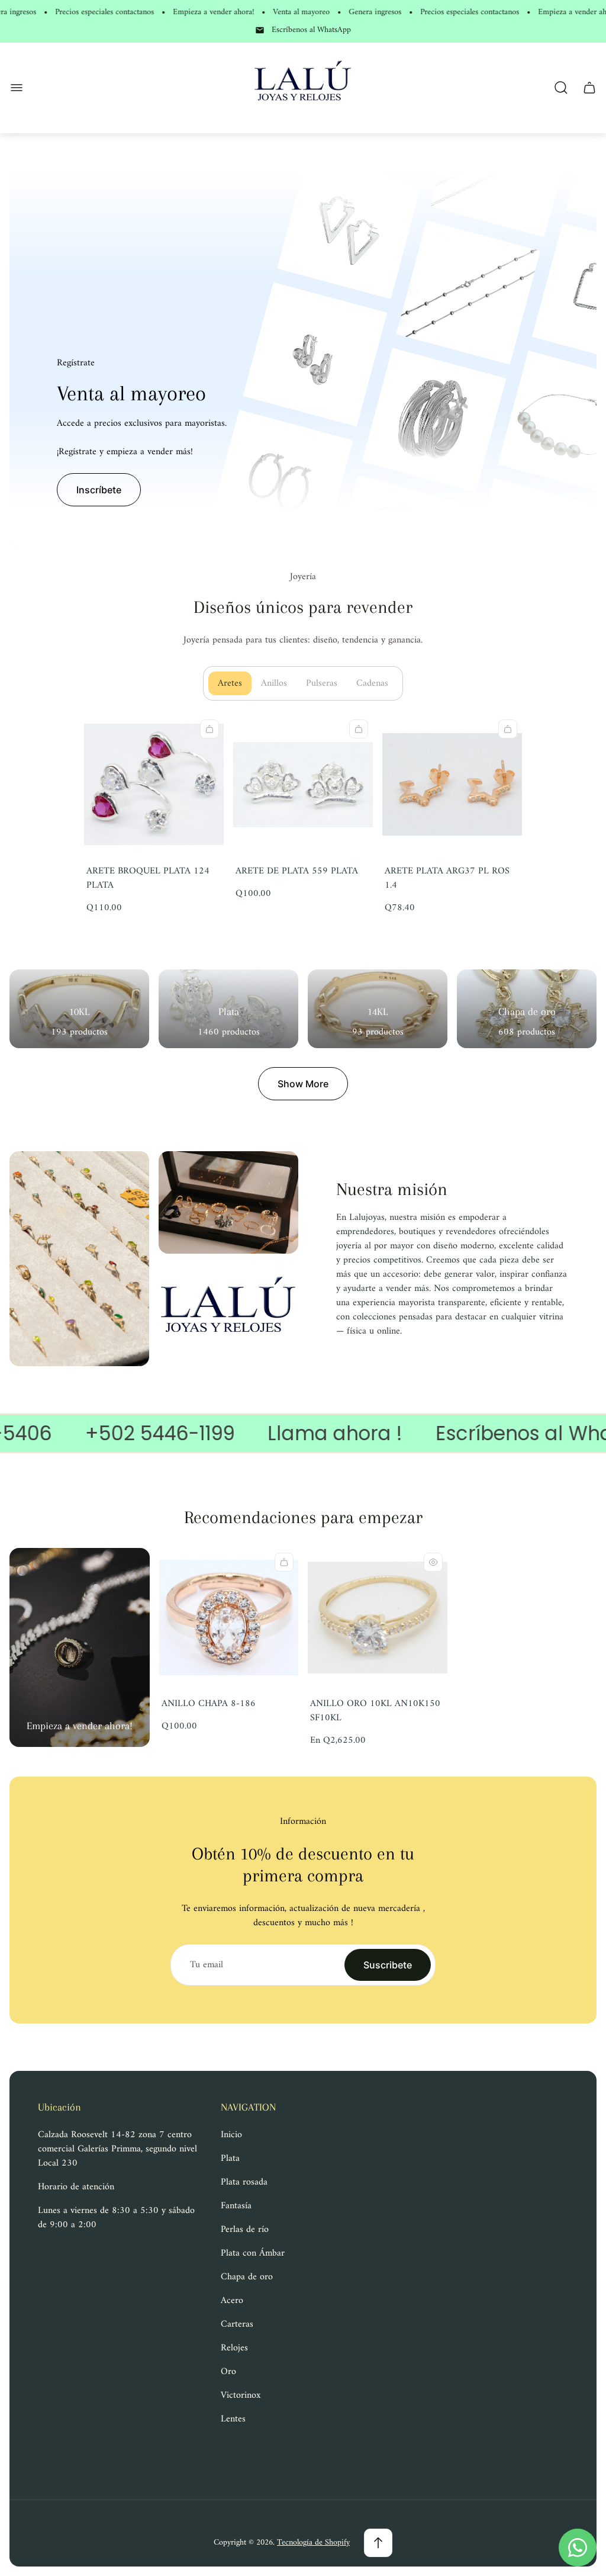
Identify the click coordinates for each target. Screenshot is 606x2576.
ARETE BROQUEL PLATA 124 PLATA (148, 878)
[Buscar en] (561, 88)
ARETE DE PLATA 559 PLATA (297, 871)
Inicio (231, 2135)
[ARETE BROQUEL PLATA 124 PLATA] (154, 785)
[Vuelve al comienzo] (378, 2543)
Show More (303, 1084)
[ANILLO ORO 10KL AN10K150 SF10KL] (378, 1618)
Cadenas (377, 683)
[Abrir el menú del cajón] (17, 88)
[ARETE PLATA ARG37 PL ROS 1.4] (452, 785)
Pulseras (326, 683)
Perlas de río (245, 2230)
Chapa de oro (247, 2277)
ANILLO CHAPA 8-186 (209, 1704)
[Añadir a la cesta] (209, 729)
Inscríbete (99, 490)
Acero (232, 2301)
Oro (228, 2372)
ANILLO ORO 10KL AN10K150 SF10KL (375, 1711)
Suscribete (388, 1965)
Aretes (235, 683)
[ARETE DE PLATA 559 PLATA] (303, 785)
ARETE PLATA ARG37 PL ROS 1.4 (447, 878)
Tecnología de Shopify (313, 2543)
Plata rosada (244, 2182)
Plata (230, 2159)
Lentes (233, 2419)
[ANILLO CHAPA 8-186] (229, 1618)
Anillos (279, 683)
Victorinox (241, 2395)
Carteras (237, 2324)
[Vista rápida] (433, 1562)
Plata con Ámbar (253, 2253)
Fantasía (236, 2206)
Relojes (234, 2348)
